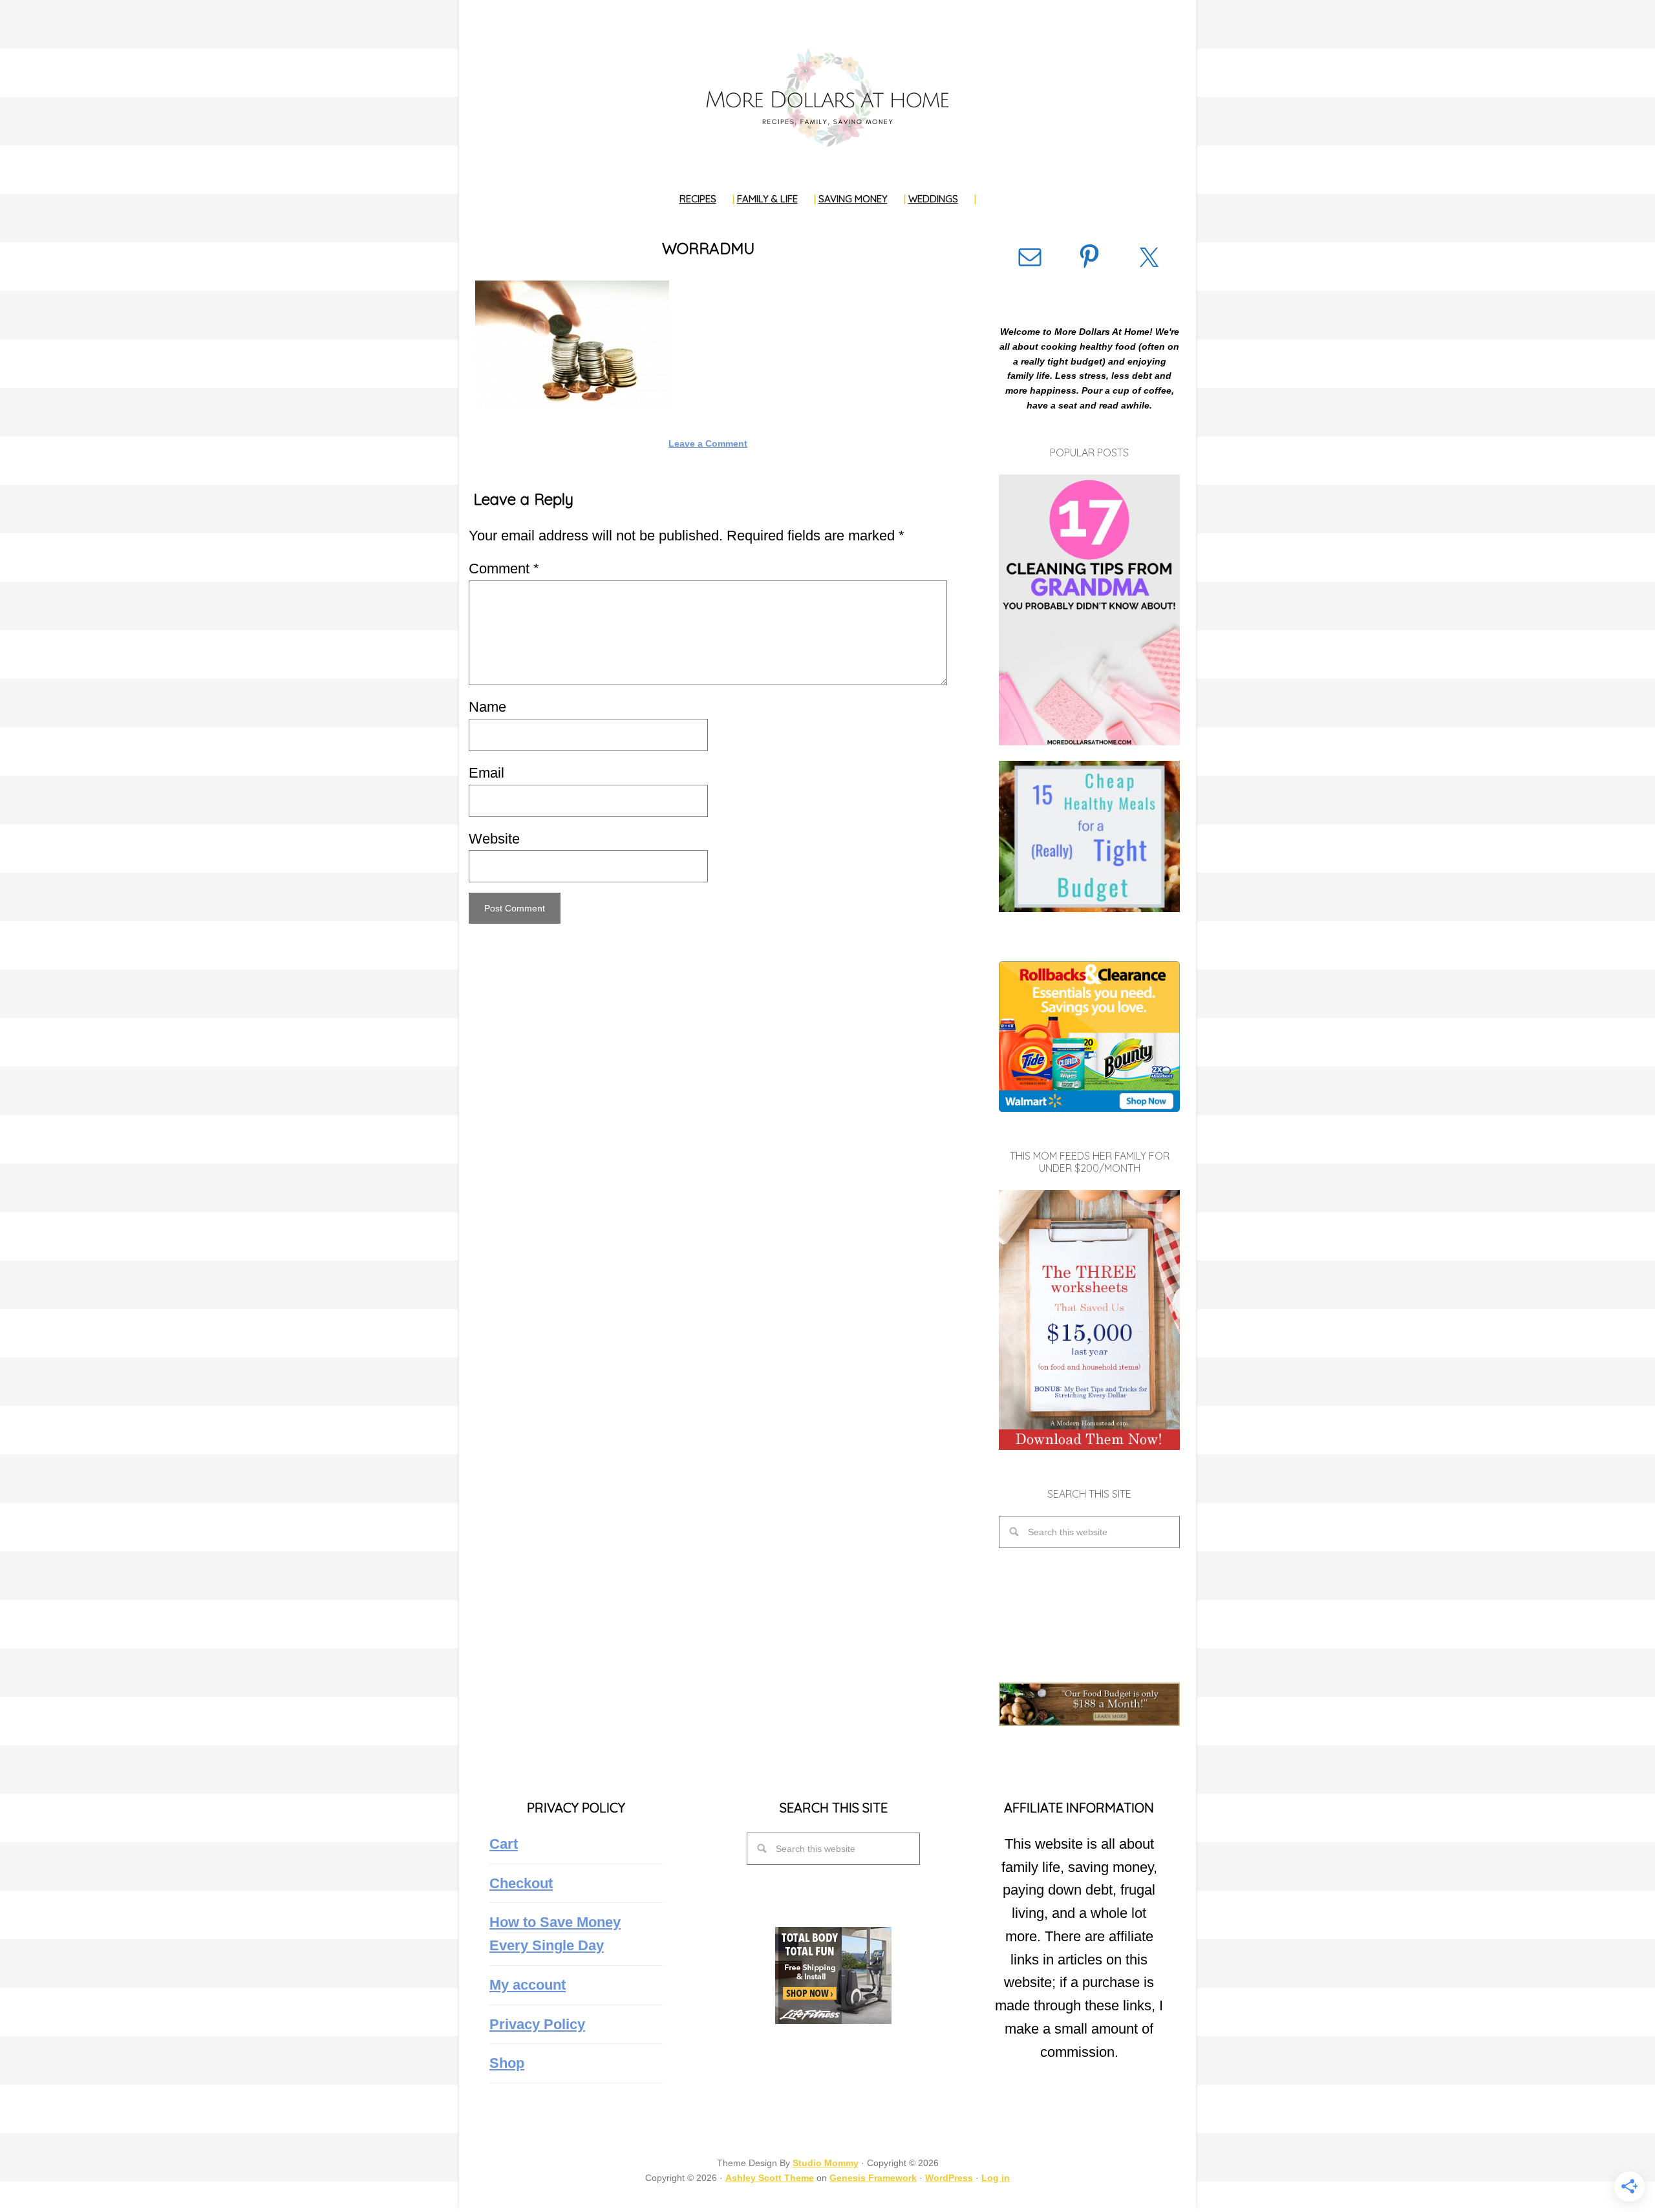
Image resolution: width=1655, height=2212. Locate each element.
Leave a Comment (708, 443)
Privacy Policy (537, 2024)
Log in (996, 2178)
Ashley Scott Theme (770, 2178)
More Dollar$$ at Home (827, 97)
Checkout (521, 1883)
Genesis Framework (873, 2178)
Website (494, 839)
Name (487, 707)
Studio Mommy (826, 2163)
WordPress (949, 2178)
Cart (504, 1844)
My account (528, 1985)
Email (486, 773)
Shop (507, 2063)
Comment (504, 569)
